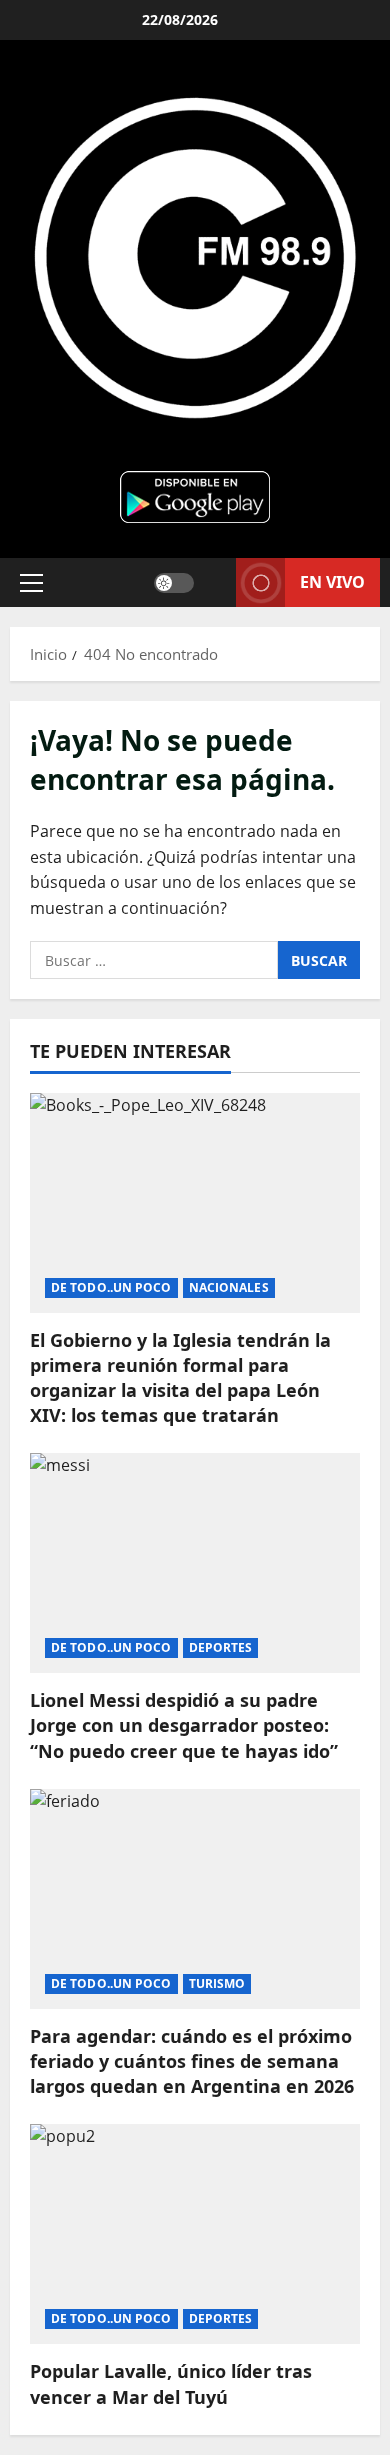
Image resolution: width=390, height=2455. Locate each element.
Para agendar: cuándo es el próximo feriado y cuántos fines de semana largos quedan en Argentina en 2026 (192, 2061)
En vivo (332, 581)
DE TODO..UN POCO (111, 1287)
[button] (31, 582)
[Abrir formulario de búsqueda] (215, 582)
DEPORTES (221, 1647)
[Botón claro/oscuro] (174, 582)
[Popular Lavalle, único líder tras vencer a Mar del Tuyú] (195, 2234)
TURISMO (217, 1983)
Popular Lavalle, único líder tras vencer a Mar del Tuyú (171, 2383)
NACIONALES (229, 1287)
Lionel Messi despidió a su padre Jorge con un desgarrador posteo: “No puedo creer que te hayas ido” (184, 1725)
